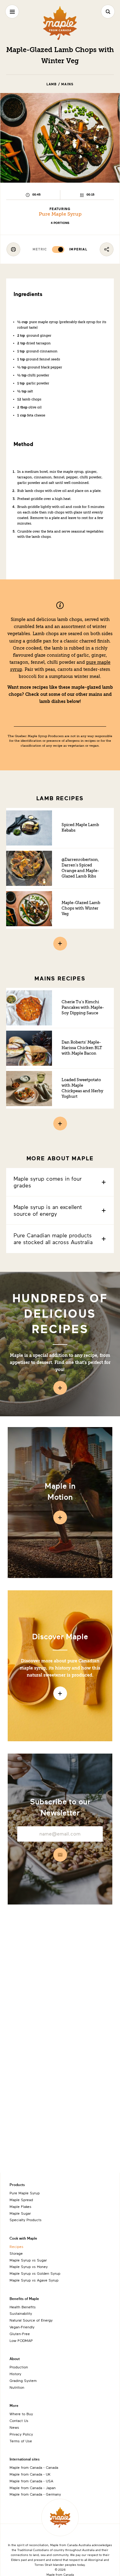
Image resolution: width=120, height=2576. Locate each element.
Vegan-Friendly (22, 2327)
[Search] (108, 12)
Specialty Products (26, 2220)
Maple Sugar (20, 2213)
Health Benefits (23, 2307)
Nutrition (17, 2387)
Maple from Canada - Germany (35, 2494)
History (15, 2374)
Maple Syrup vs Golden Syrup (35, 2273)
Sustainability (21, 2313)
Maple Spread (21, 2200)
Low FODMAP (21, 2340)
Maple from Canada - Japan (33, 2488)
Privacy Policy (21, 2434)
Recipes (16, 2246)
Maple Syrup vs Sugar (28, 2260)
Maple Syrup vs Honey (29, 2266)
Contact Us (19, 2420)
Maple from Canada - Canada (34, 2467)
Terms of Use (21, 2441)
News (14, 2427)
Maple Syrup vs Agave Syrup (34, 2280)
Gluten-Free (20, 2334)
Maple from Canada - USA (31, 2481)
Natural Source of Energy (31, 2320)
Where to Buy (21, 2414)
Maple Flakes (20, 2206)
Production (19, 2367)
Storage (16, 2253)
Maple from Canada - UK (30, 2474)
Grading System (23, 2380)
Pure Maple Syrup (60, 214)
